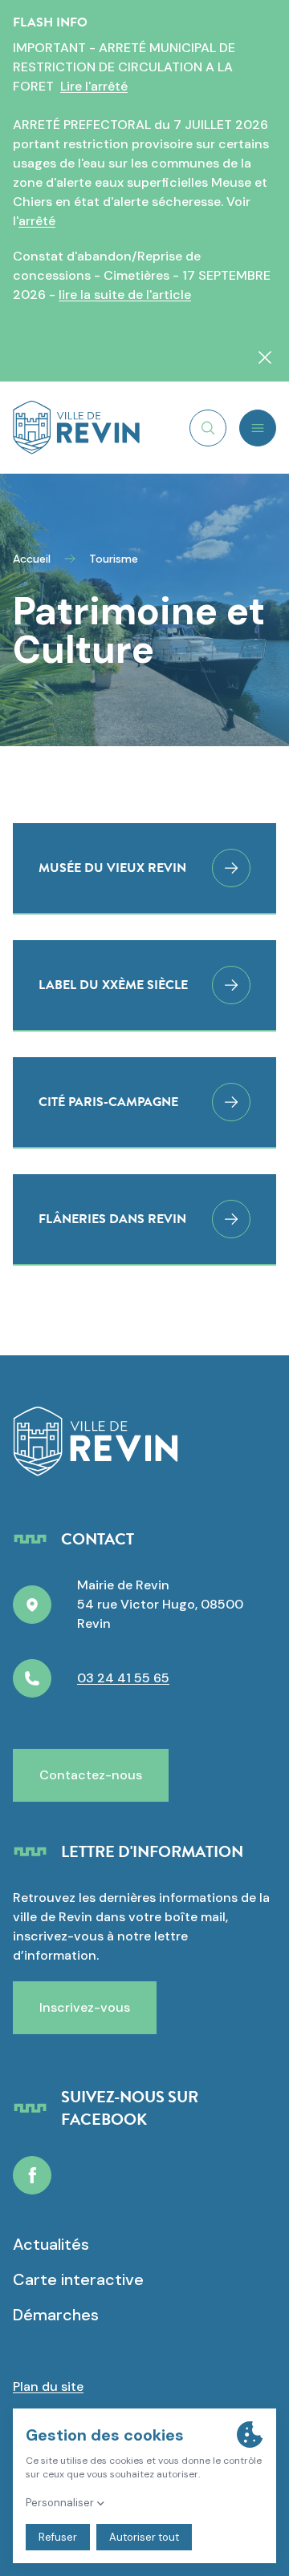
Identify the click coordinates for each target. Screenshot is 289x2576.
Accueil (32, 559)
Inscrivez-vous (85, 2007)
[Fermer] (265, 357)
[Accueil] (76, 428)
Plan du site (48, 2386)
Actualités (51, 2244)
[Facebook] (32, 2175)
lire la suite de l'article (125, 295)
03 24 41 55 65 (123, 1678)
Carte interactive (78, 2279)
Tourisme (114, 559)
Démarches (56, 2315)
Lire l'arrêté (94, 86)
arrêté (37, 221)
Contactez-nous (91, 1775)
